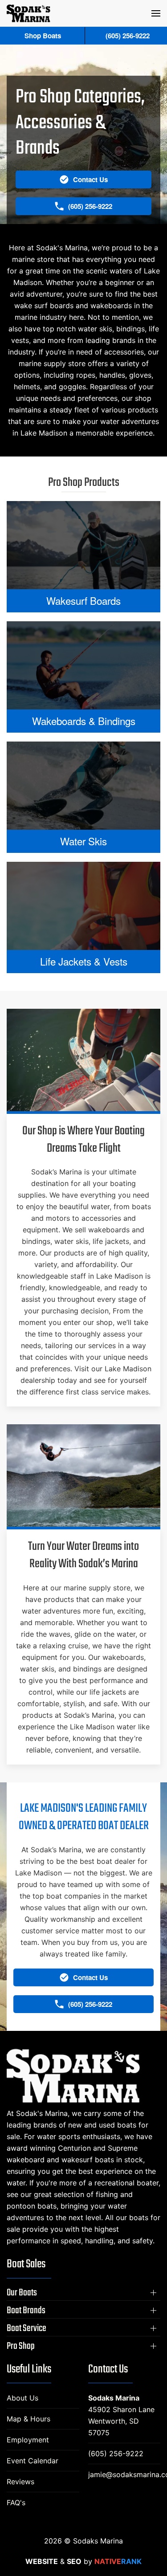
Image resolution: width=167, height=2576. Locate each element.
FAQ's (16, 2503)
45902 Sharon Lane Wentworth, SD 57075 (121, 2421)
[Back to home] (29, 13)
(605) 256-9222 (116, 2454)
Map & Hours (29, 2419)
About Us (22, 2398)
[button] (156, 13)
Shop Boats (43, 36)
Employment (28, 2440)
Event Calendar (33, 2461)
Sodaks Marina (114, 2398)
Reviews (20, 2482)
